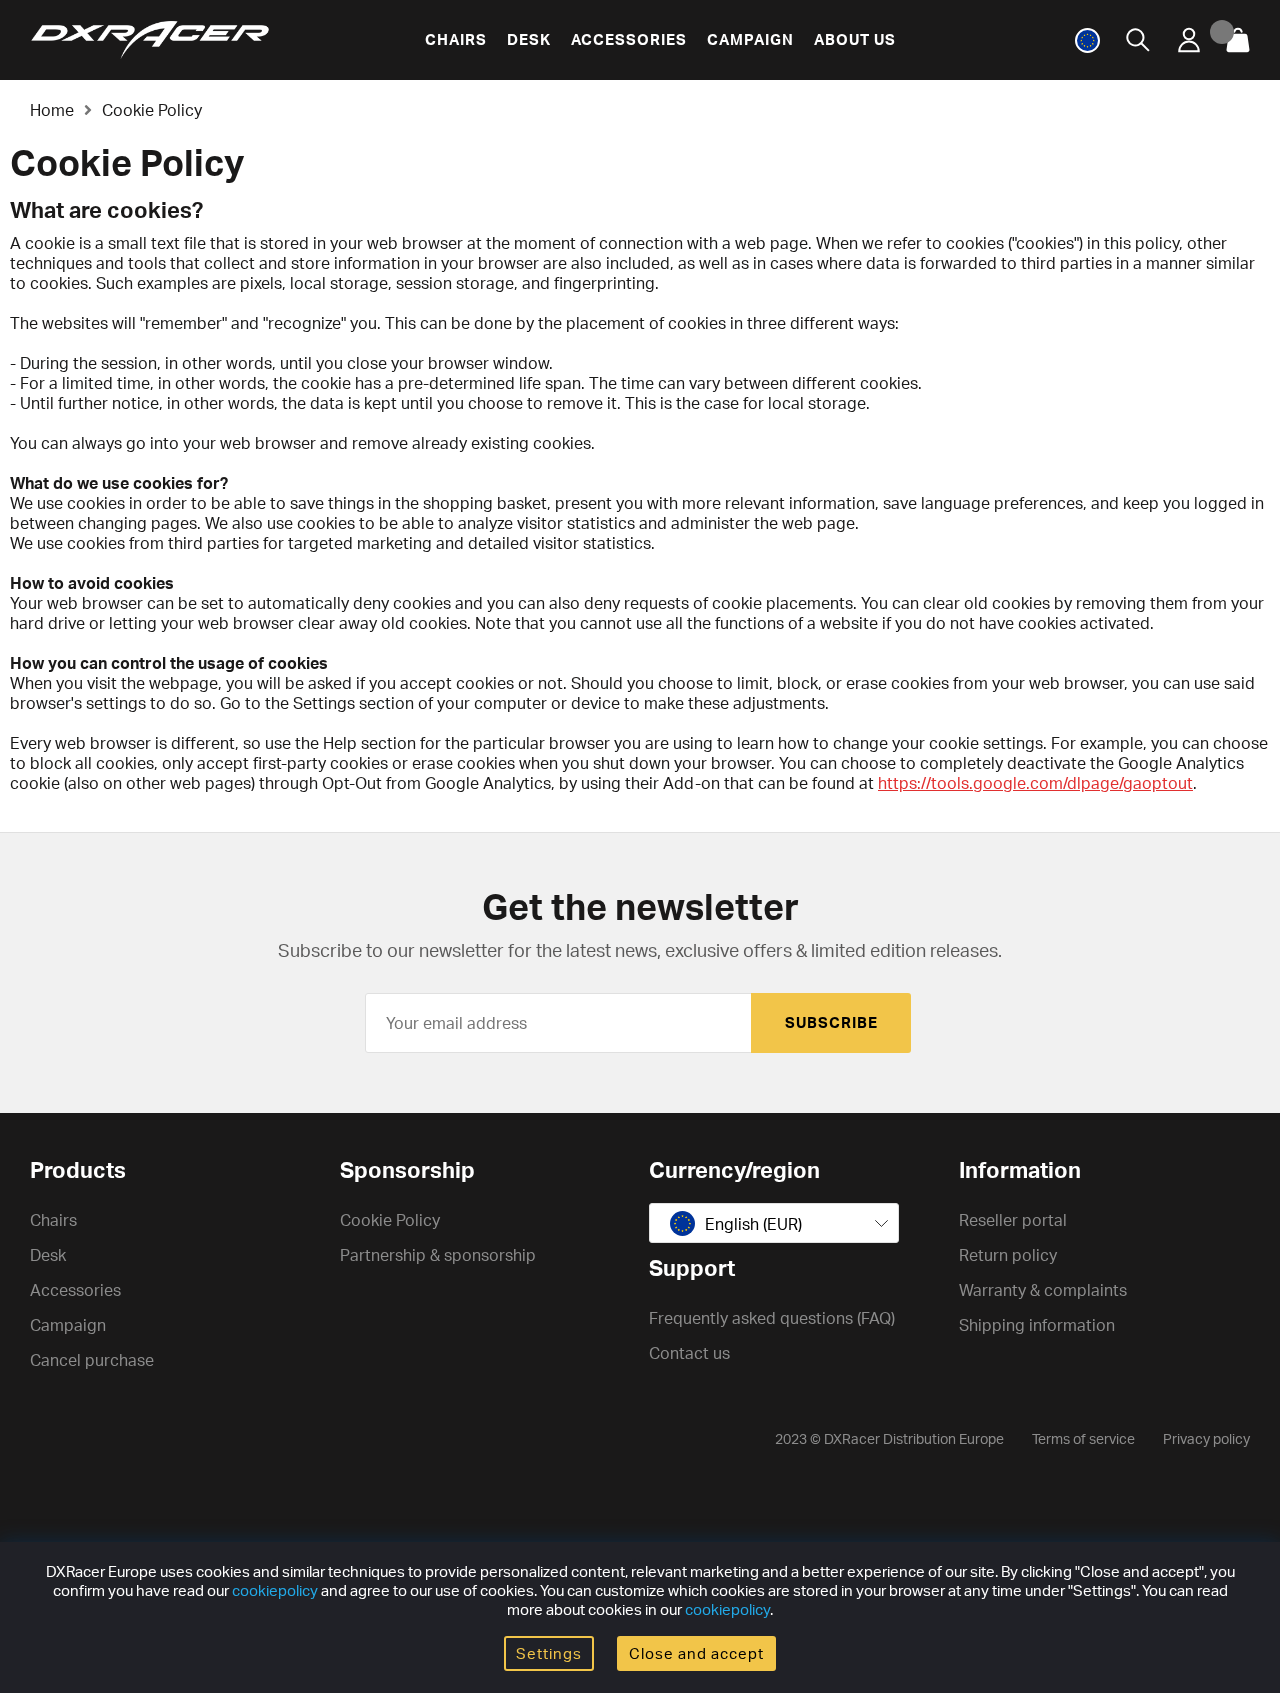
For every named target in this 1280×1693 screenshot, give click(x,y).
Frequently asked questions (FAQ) (772, 1318)
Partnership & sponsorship (438, 1255)
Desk (529, 39)
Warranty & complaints (1043, 1290)
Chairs (456, 39)
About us (855, 39)
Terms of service (1083, 1438)
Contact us (689, 1353)
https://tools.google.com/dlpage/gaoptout (1035, 783)
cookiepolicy (275, 1590)
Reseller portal (1013, 1220)
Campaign (750, 39)
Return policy (1008, 1255)
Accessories (629, 39)
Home (52, 110)
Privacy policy (1206, 1438)
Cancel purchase (92, 1360)
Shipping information (1037, 1325)
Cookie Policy (152, 110)
